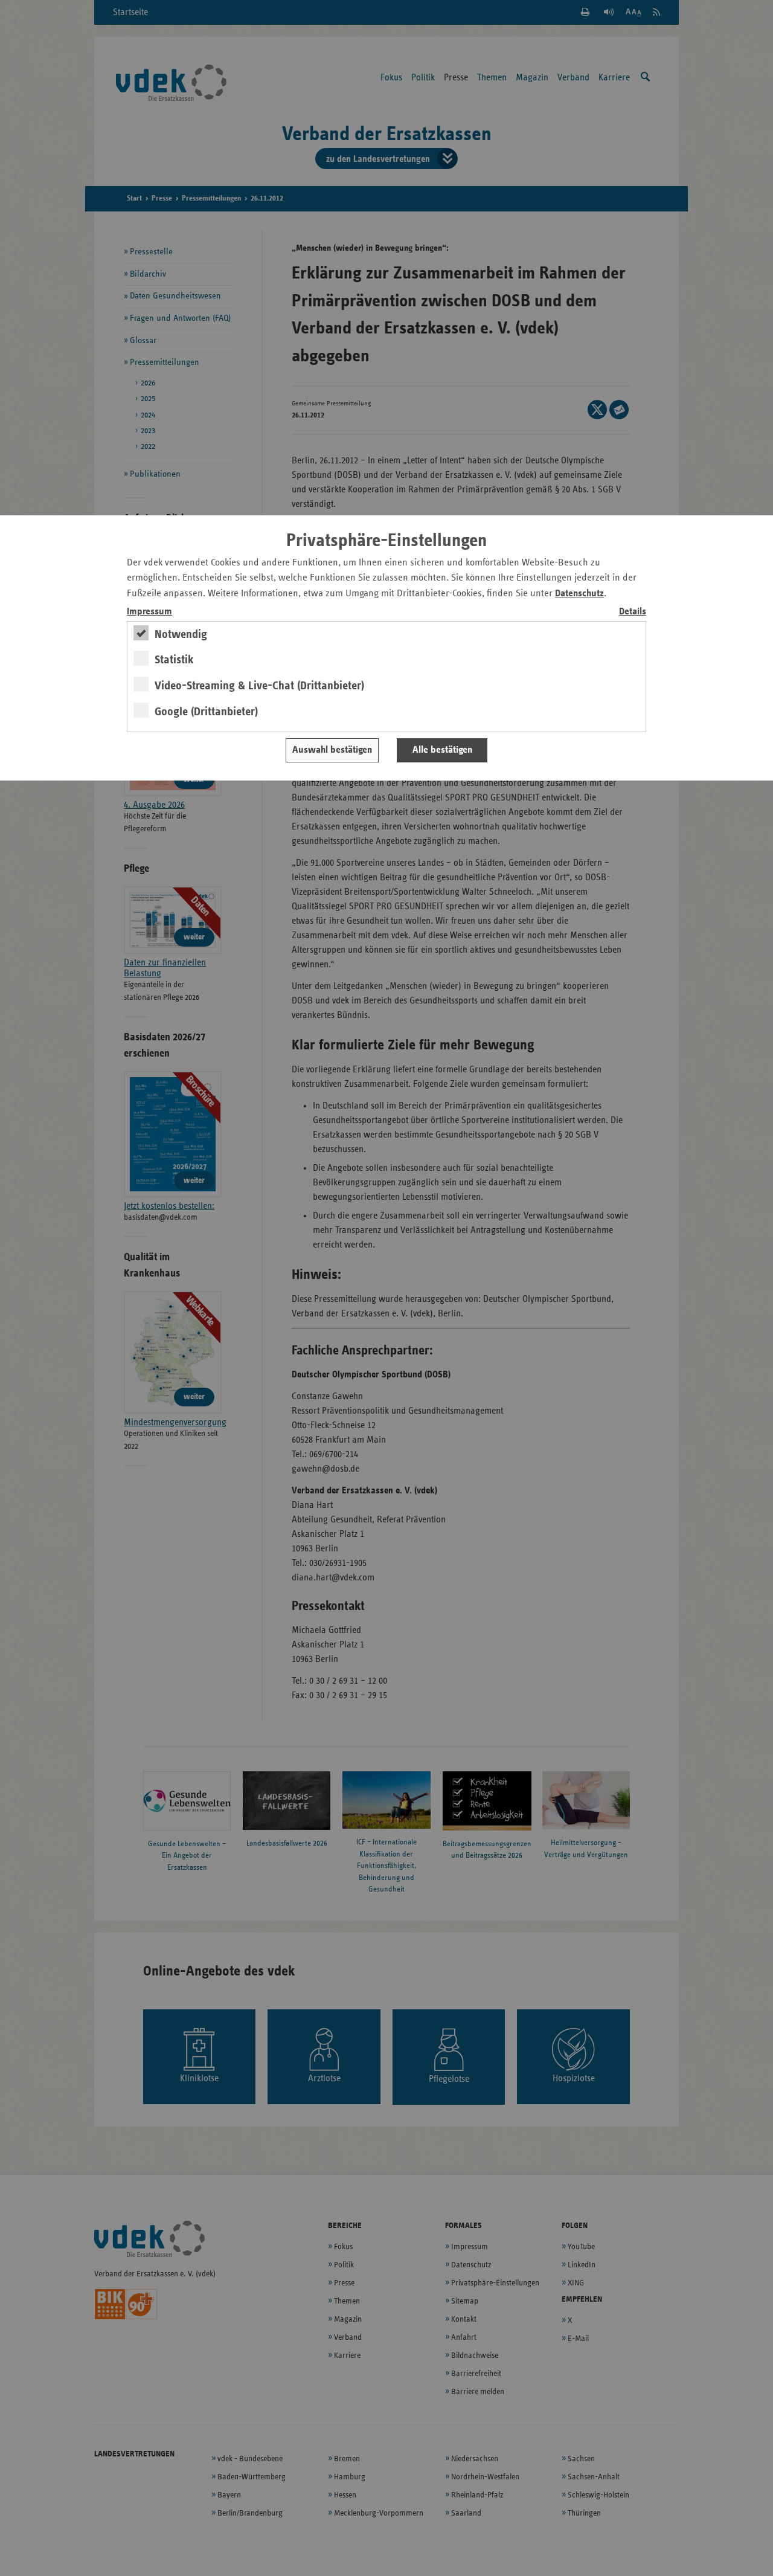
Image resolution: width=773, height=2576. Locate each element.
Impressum (149, 612)
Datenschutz (579, 594)
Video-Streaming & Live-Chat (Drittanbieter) (259, 686)
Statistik (174, 660)
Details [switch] (633, 612)
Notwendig (181, 634)
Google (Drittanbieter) (206, 712)
